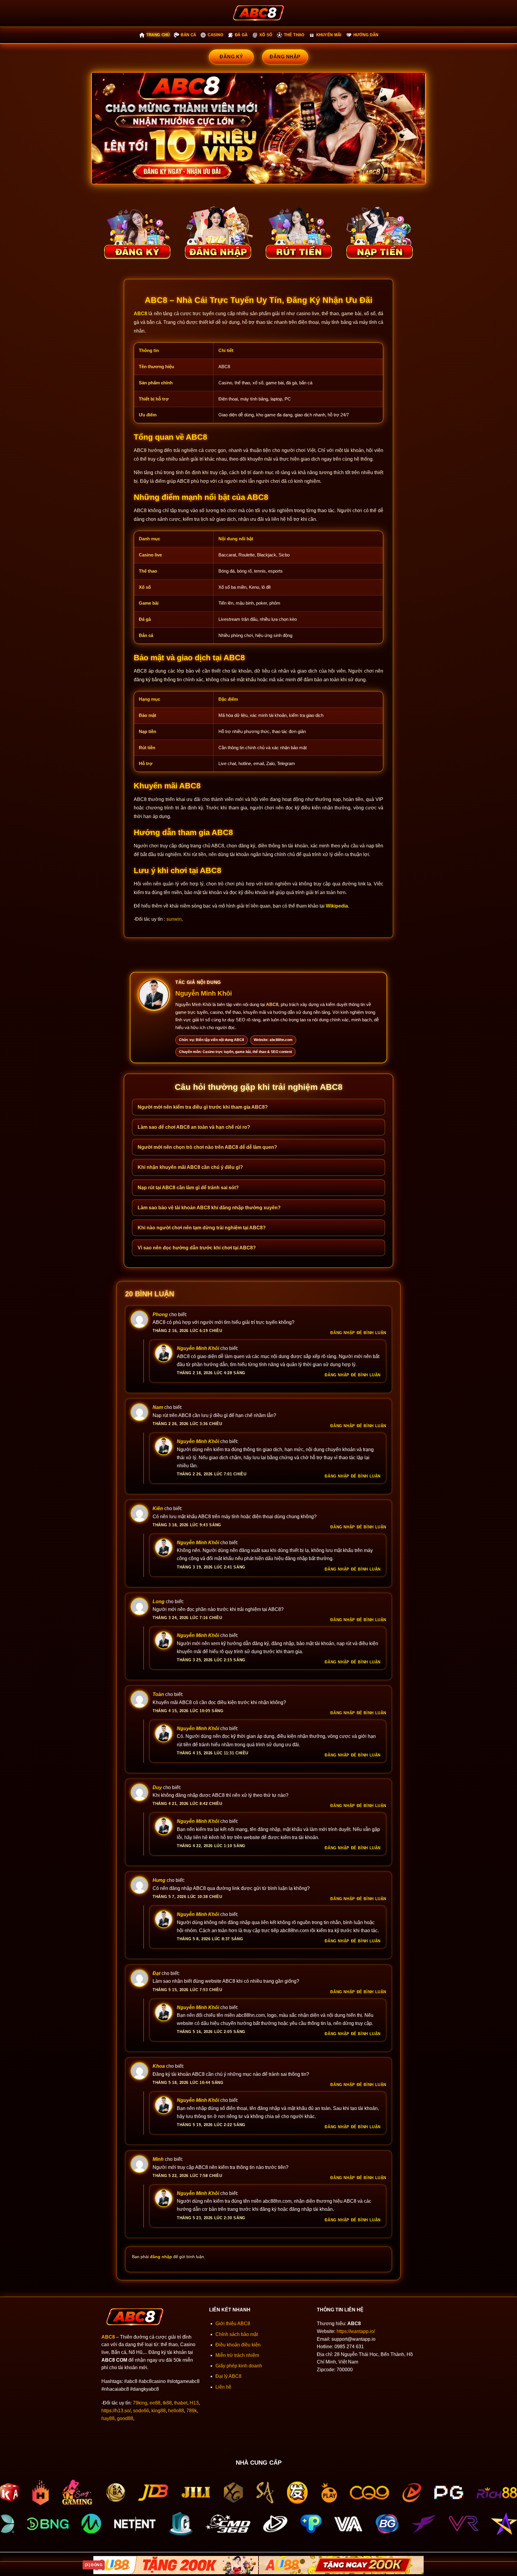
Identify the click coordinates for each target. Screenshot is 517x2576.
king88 (159, 2411)
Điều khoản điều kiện (238, 2345)
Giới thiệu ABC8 (233, 2324)
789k (192, 2411)
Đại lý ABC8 (228, 2376)
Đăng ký (231, 57)
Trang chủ (158, 35)
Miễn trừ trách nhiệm (237, 2355)
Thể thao (294, 35)
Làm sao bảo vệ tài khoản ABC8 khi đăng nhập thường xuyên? (209, 1208)
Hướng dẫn (366, 35)
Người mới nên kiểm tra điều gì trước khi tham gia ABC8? (203, 1107)
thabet (181, 2403)
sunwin (174, 919)
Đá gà (241, 35)
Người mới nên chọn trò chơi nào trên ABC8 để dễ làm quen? (207, 1147)
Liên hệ (223, 2387)
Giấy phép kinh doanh (239, 2366)
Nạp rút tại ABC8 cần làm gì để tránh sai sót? (188, 1188)
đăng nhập (161, 2257)
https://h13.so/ (116, 2411)
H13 (194, 2403)
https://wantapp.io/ (356, 2331)
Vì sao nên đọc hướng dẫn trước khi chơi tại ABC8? (197, 1248)
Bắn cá (188, 35)
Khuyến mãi (329, 35)
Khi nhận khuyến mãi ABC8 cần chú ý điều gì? (190, 1167)
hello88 (176, 2411)
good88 (125, 2418)
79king (140, 2403)
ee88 (155, 2403)
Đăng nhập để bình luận (358, 1333)
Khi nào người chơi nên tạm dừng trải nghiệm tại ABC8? (202, 1228)
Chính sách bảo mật (237, 2334)
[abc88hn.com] (258, 13)
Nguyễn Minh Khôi (204, 993)
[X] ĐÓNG (94, 2565)
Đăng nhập (285, 57)
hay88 (108, 2418)
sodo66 (141, 2411)
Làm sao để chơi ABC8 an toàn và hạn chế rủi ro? (194, 1127)
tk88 (167, 2403)
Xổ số (266, 35)
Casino (215, 35)
